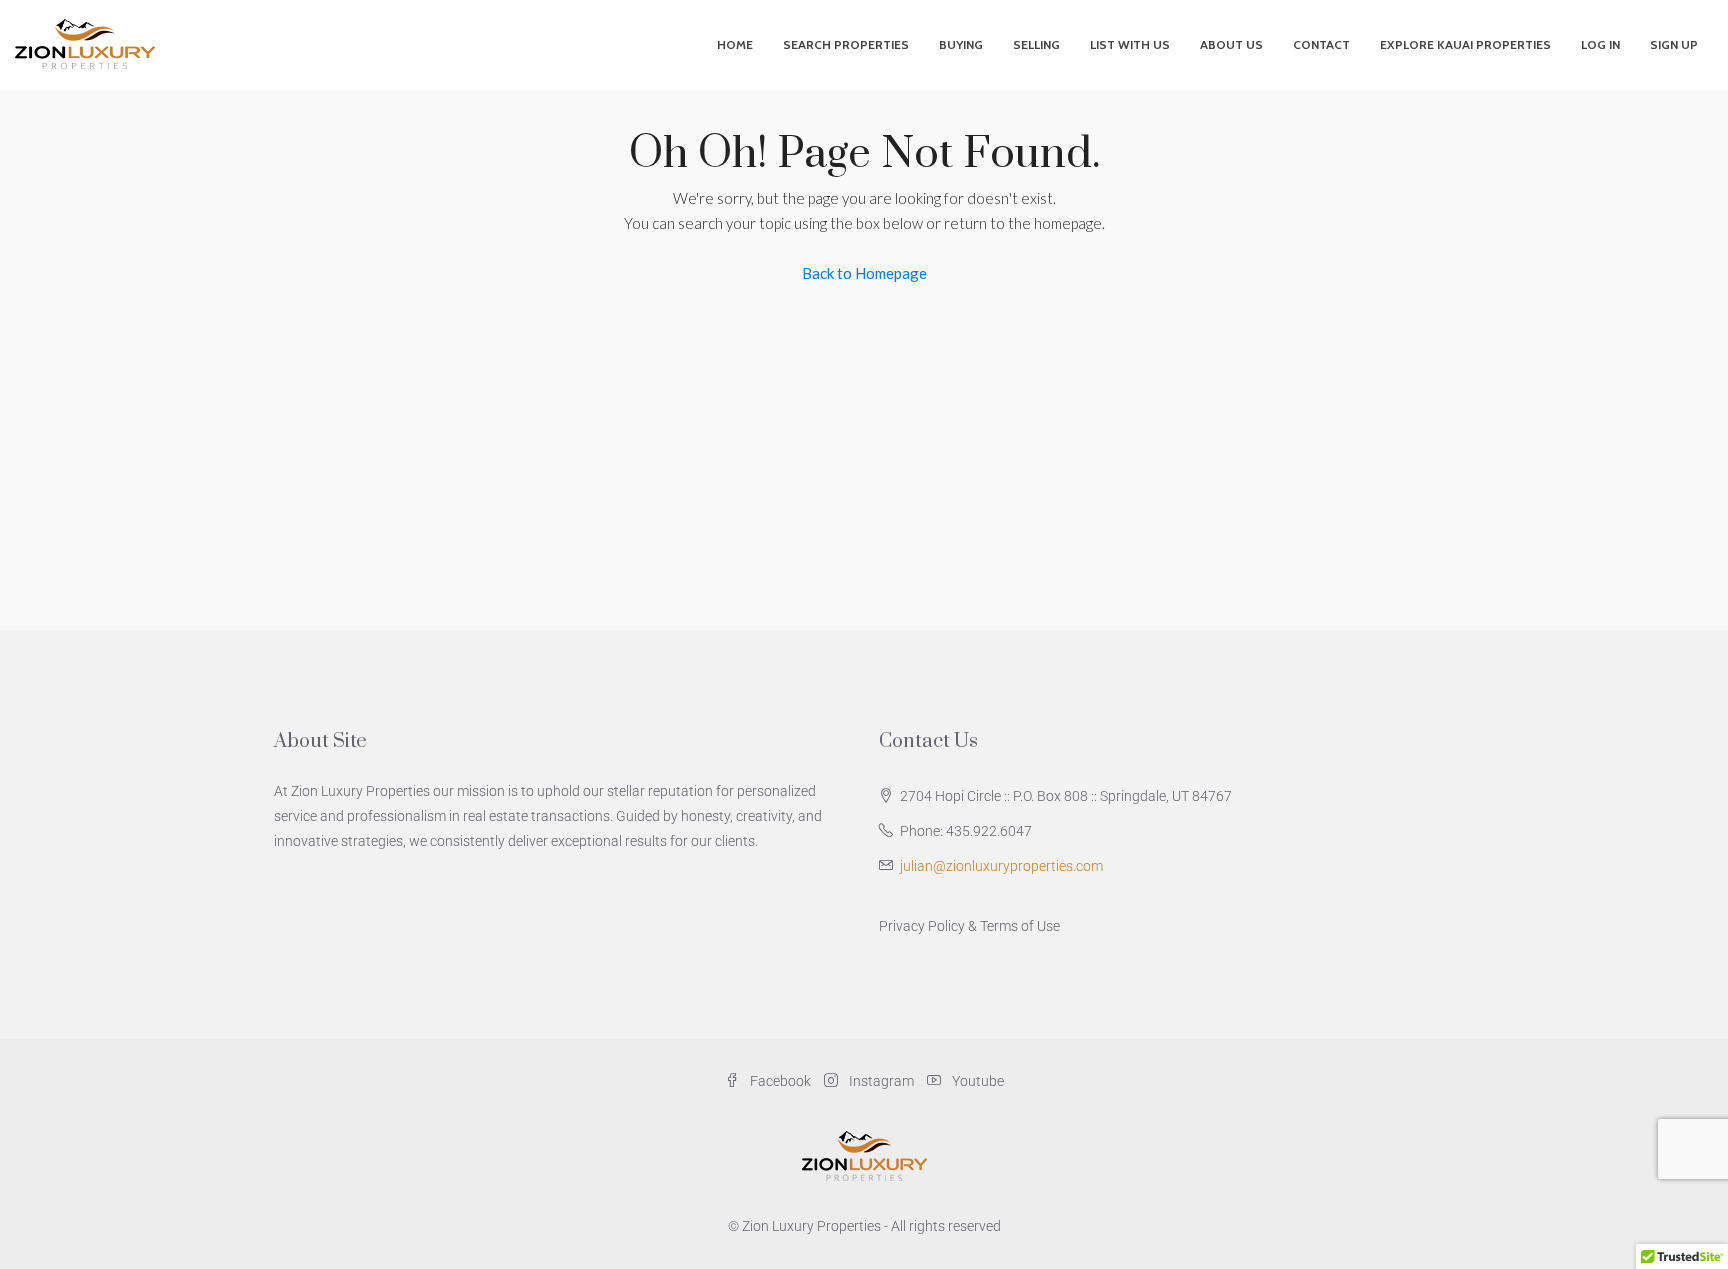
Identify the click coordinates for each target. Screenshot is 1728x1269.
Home (735, 44)
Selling (1036, 44)
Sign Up (1674, 44)
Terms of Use (1020, 926)
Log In (1600, 44)
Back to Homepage (864, 273)
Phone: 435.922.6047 (966, 831)
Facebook (780, 1081)
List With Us (1130, 44)
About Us (1231, 44)
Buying (961, 44)
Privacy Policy (922, 926)
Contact (1321, 44)
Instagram (881, 1081)
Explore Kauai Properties (1465, 44)
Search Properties (846, 44)
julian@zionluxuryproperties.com (1001, 866)
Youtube (976, 1081)
